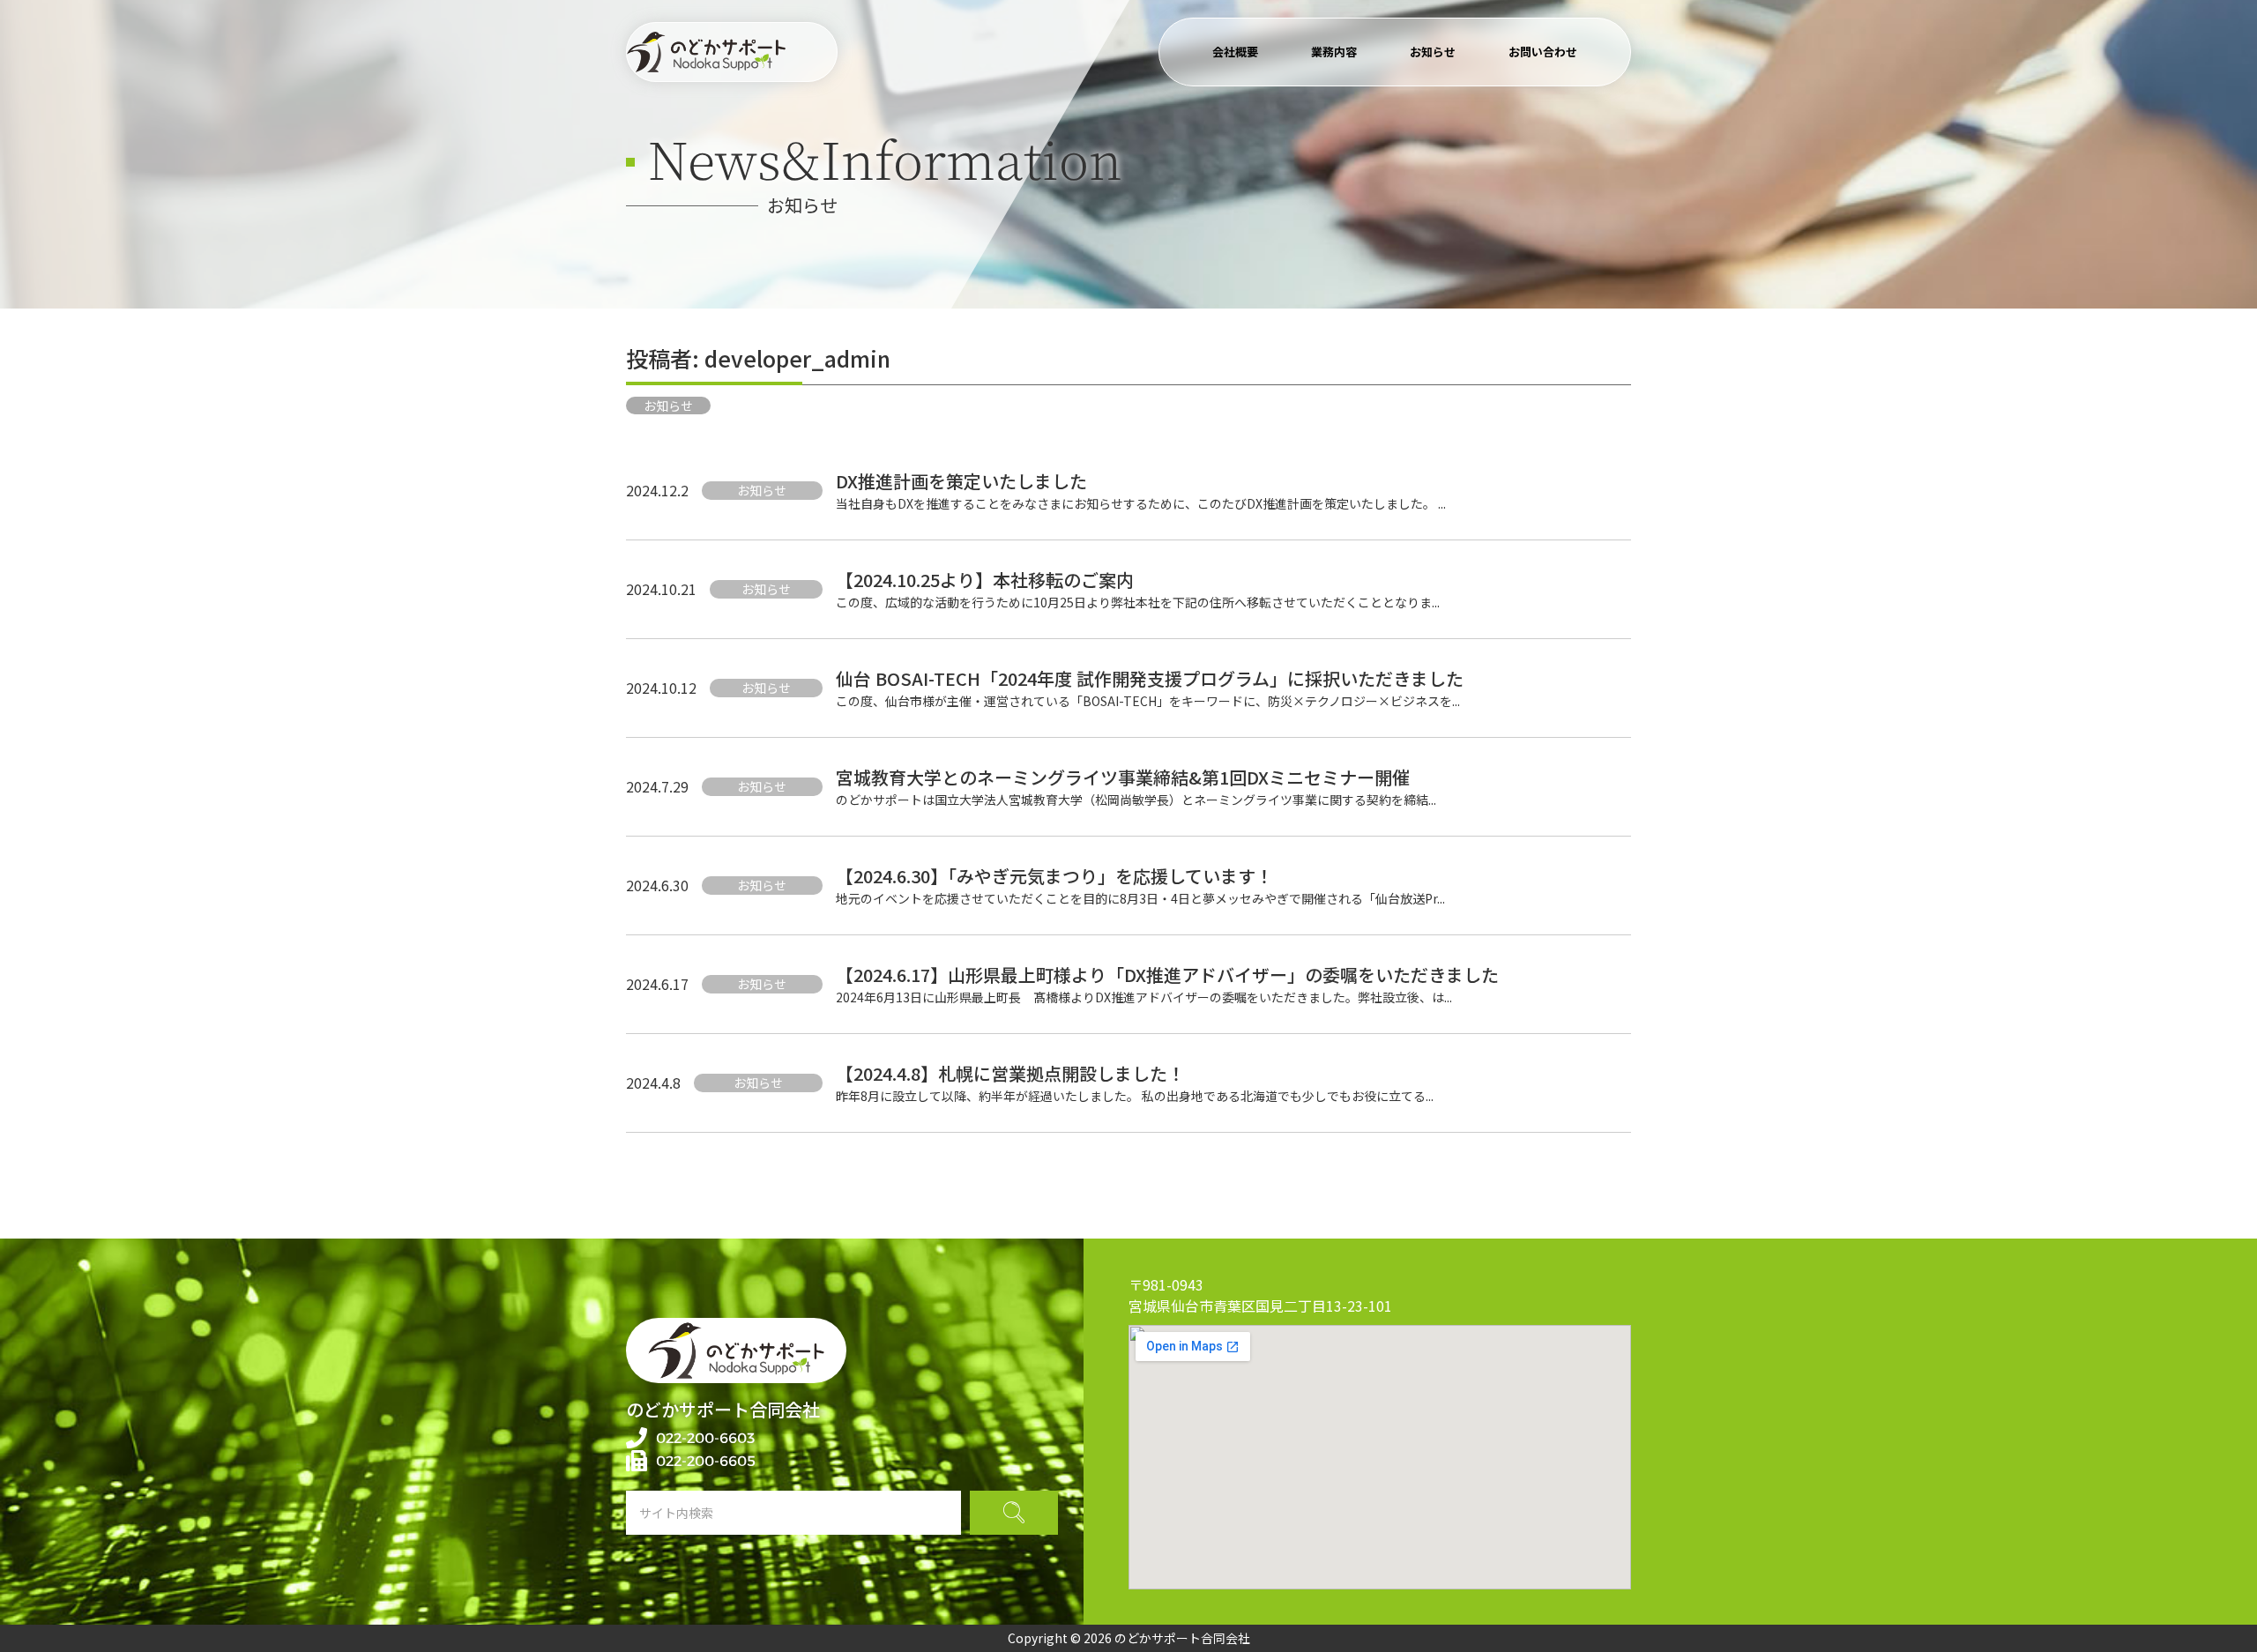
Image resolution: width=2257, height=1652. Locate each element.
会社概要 (1235, 52)
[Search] (1014, 1513)
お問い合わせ (1543, 52)
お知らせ (1433, 52)
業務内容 (1334, 52)
